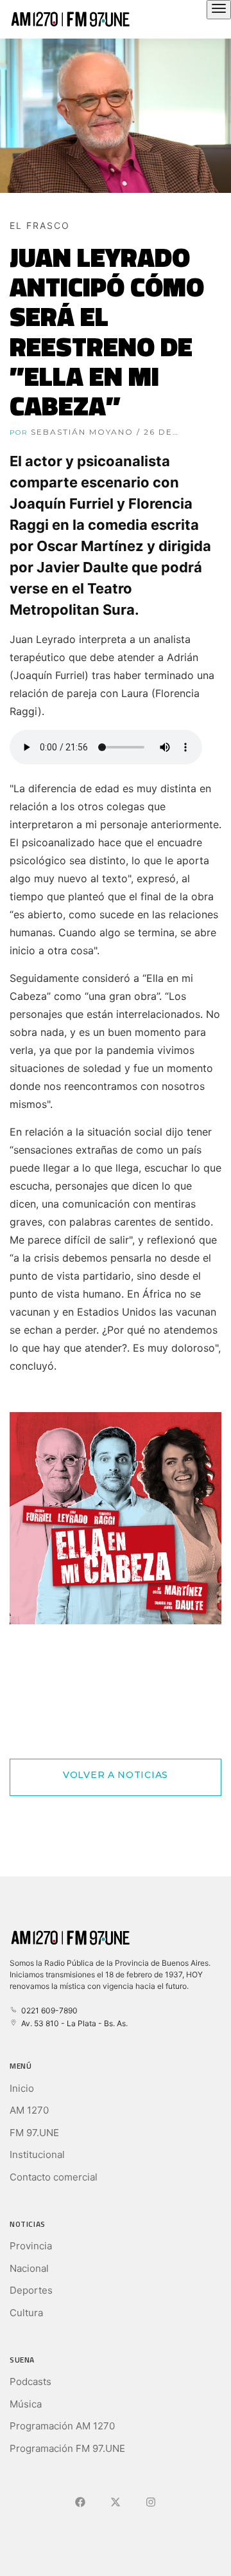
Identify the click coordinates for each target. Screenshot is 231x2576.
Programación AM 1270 (62, 2426)
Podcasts (30, 2381)
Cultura (26, 2313)
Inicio (22, 2088)
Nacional (29, 2268)
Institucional (37, 2154)
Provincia (31, 2246)
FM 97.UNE (34, 2133)
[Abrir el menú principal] (219, 10)
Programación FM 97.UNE (67, 2448)
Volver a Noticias (116, 1775)
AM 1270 (29, 2110)
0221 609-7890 (47, 2010)
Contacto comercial (54, 2177)
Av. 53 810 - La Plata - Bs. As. (73, 2023)
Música (26, 2404)
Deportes (31, 2290)
